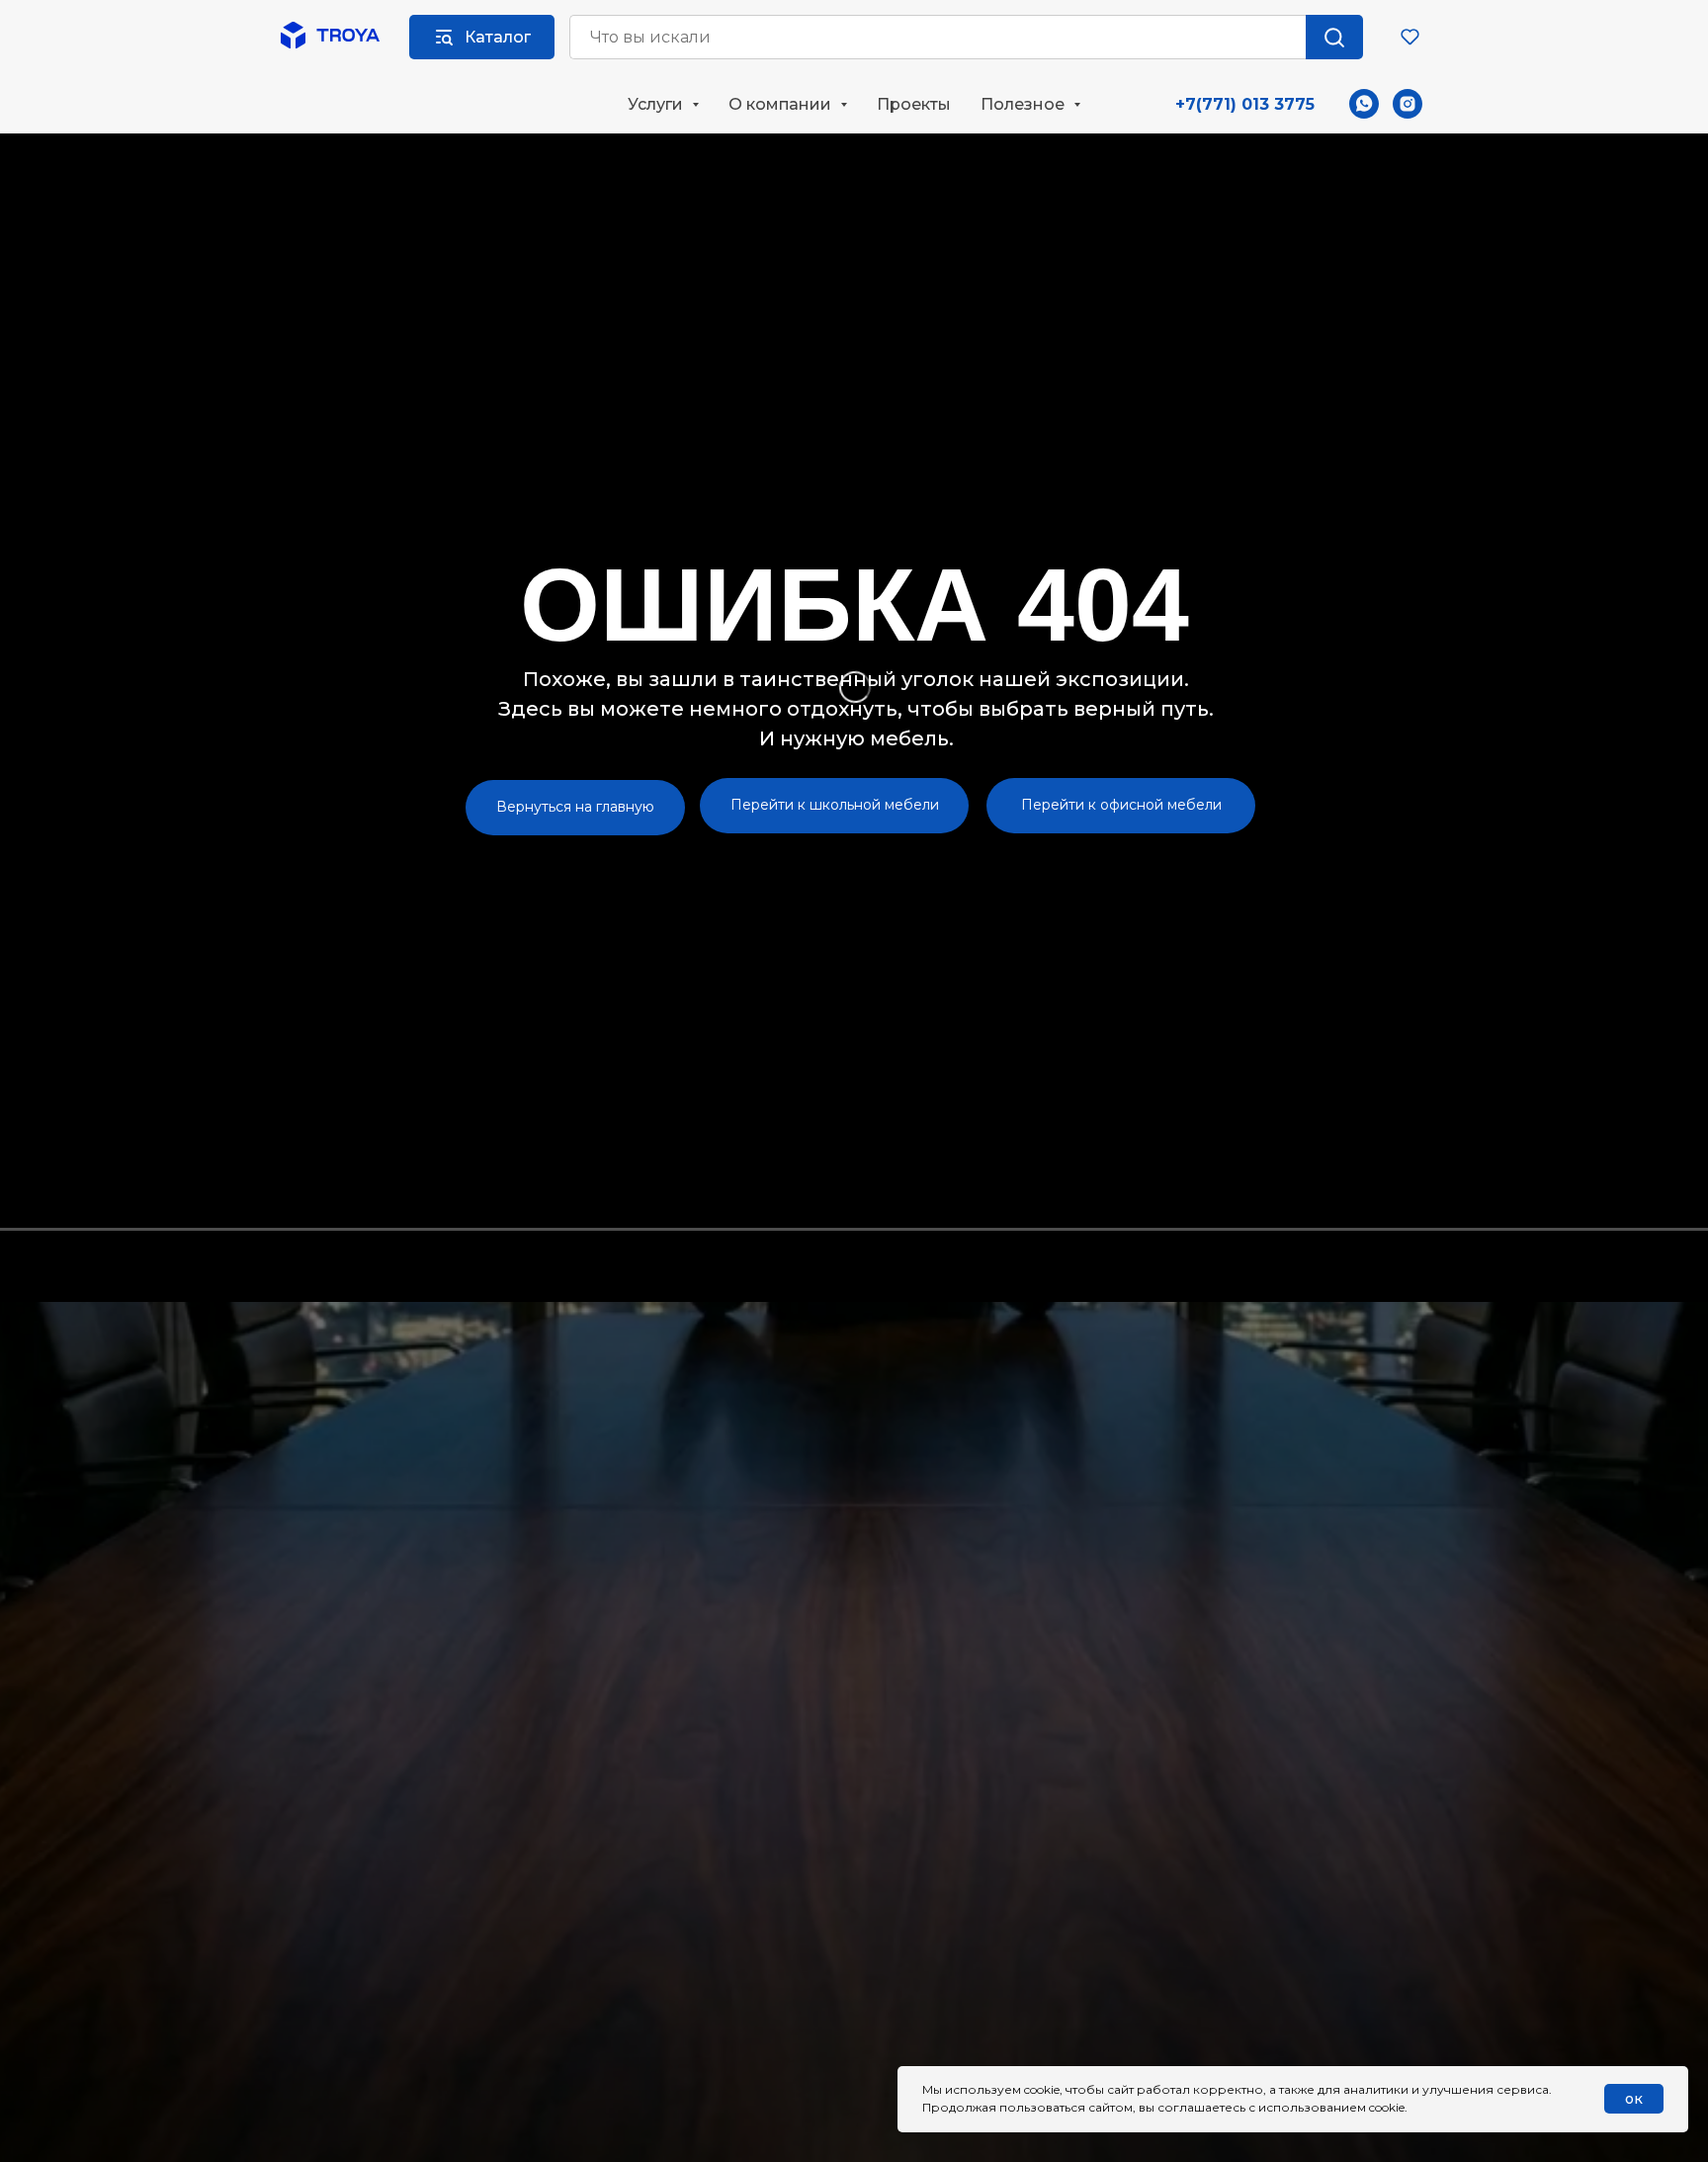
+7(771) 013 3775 (1245, 104)
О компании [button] (782, 104)
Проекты (914, 104)
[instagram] (1408, 104)
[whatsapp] (1364, 104)
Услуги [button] (657, 104)
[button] (1410, 36)
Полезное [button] (1025, 104)
